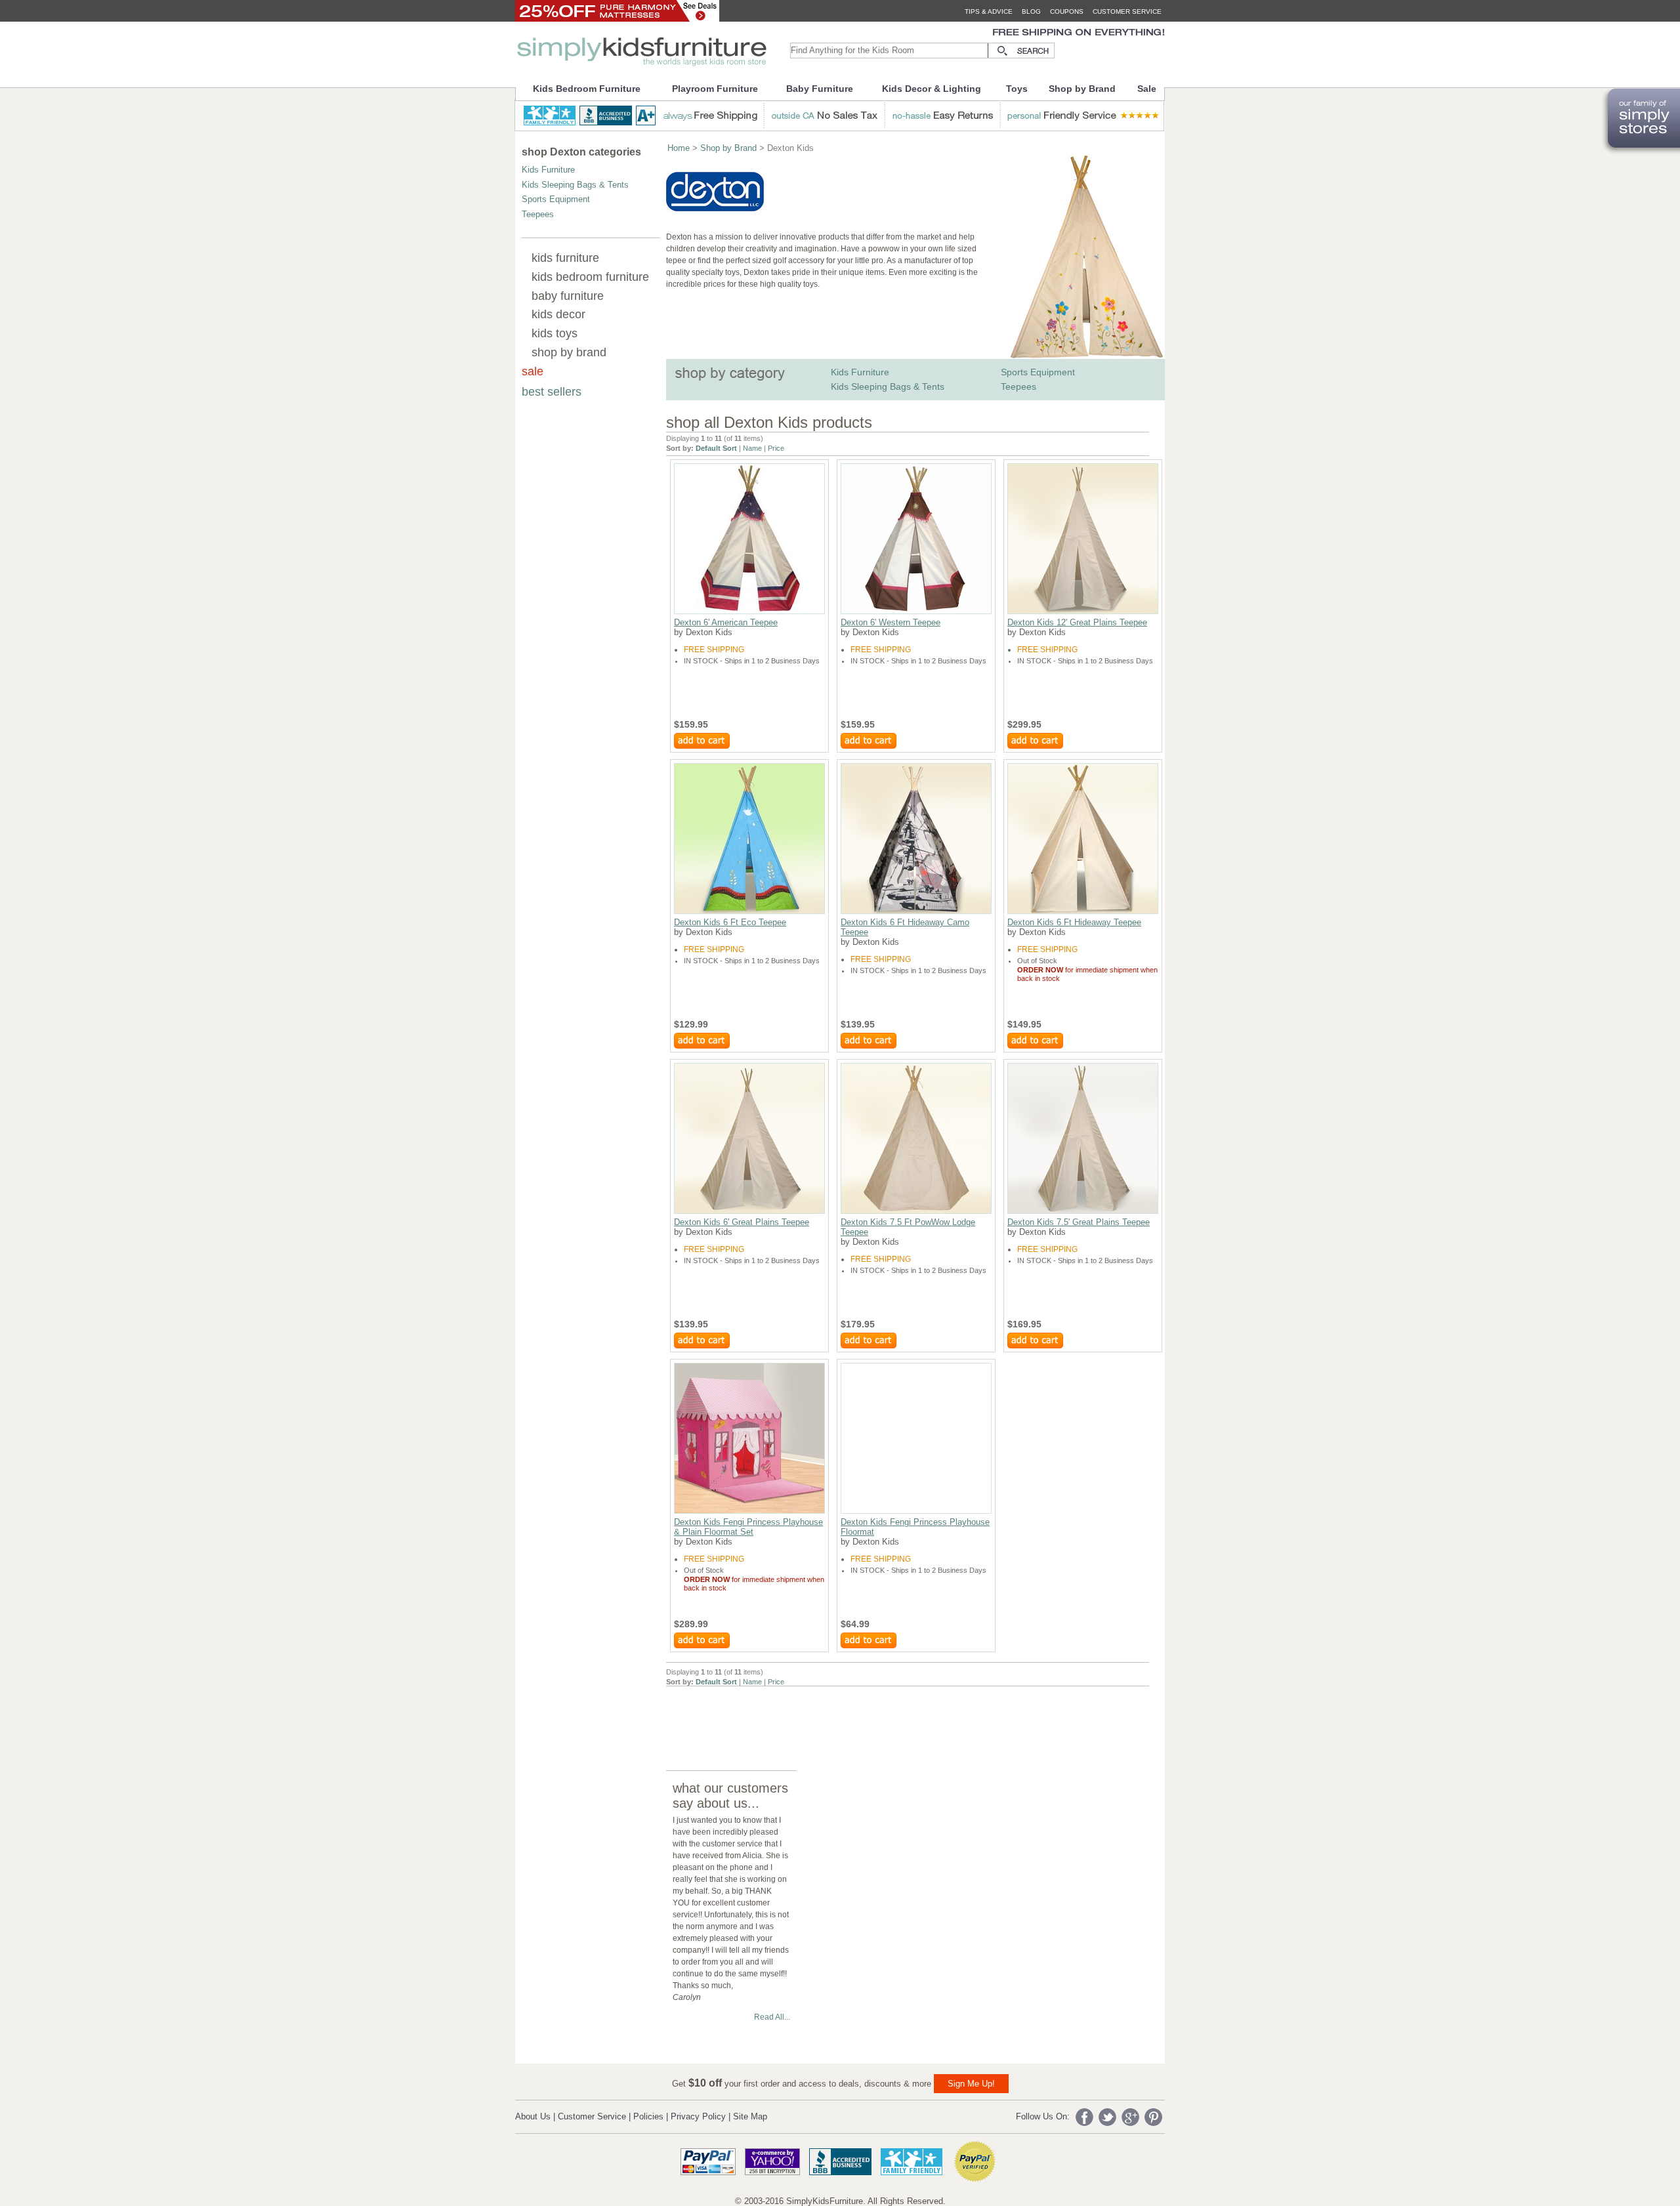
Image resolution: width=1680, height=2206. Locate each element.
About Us (533, 2116)
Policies (648, 2116)
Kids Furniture (548, 170)
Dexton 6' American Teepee (726, 622)
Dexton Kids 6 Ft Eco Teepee (730, 922)
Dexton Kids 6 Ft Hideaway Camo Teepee (905, 927)
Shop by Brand (1082, 89)
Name (752, 448)
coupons (1067, 11)
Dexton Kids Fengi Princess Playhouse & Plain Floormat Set (748, 1527)
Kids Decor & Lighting (932, 89)
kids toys (555, 333)
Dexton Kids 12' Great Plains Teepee (1077, 622)
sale (533, 371)
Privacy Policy (698, 2116)
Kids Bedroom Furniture (587, 89)
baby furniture (568, 296)
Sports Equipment (556, 199)
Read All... (772, 2017)
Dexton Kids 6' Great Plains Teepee (742, 1222)
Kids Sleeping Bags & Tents (575, 185)
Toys (1017, 89)
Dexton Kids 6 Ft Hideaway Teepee (1074, 922)
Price (776, 448)
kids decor (558, 314)
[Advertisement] (905, 1716)
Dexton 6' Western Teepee (891, 622)
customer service (1127, 11)
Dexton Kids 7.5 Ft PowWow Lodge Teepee (908, 1227)
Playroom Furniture (715, 89)
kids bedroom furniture (590, 277)
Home (679, 148)
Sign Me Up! (971, 2084)
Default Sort (716, 448)
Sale (1147, 89)
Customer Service (592, 2116)
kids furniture (565, 258)
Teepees (538, 214)
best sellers (552, 392)
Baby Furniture (820, 89)
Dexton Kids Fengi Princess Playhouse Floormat (915, 1527)
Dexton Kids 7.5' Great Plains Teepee (1079, 1222)
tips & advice (989, 11)
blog (1031, 11)
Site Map (750, 2116)
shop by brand (569, 352)
